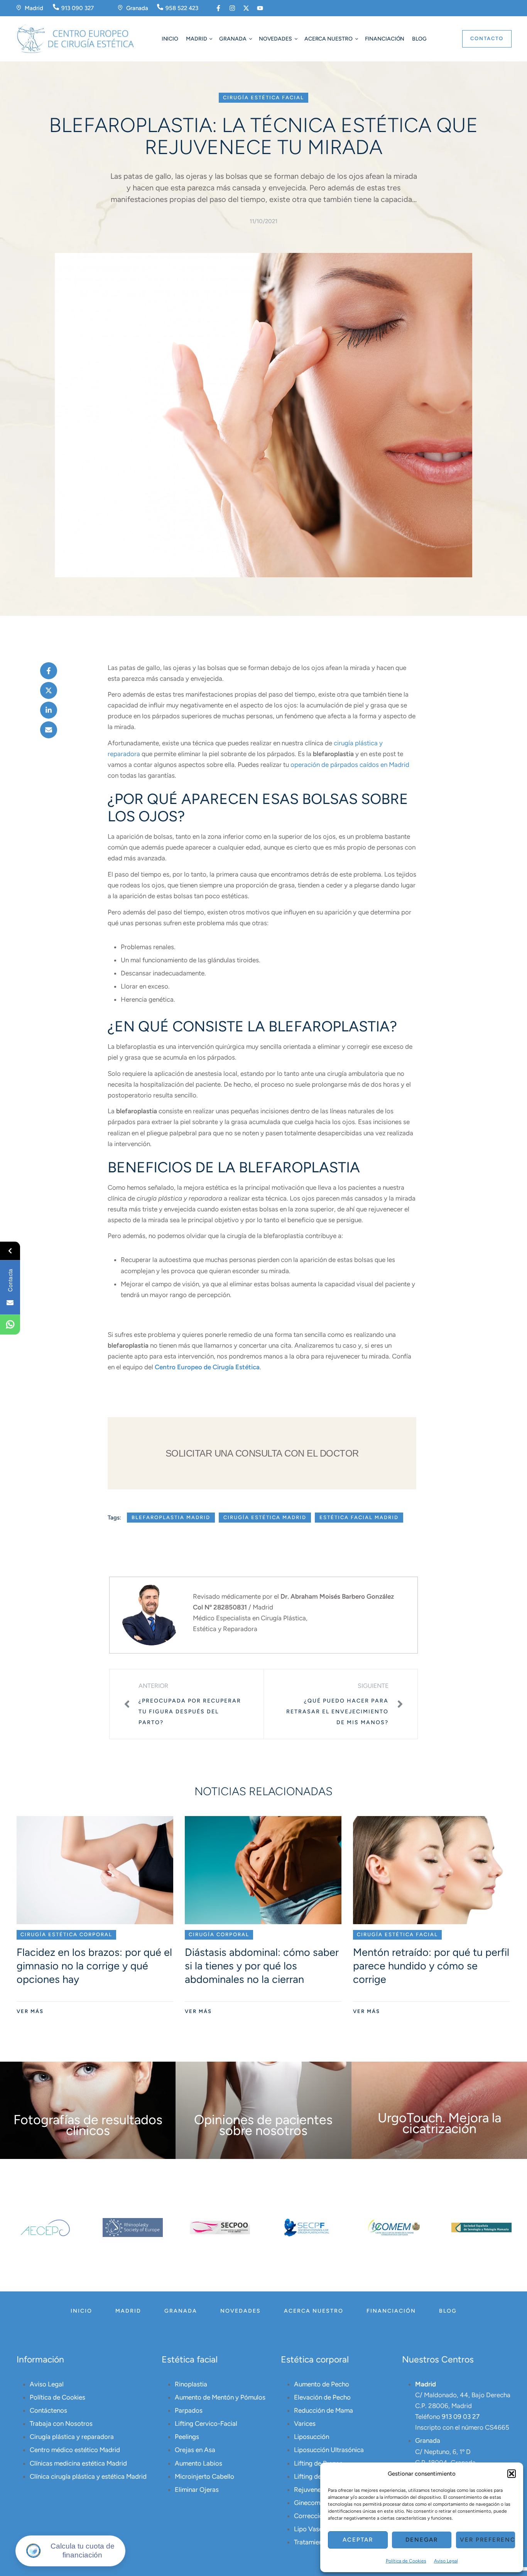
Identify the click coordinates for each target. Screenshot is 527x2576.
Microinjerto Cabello (204, 2476)
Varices (305, 2423)
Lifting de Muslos (319, 2476)
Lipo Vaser (309, 2529)
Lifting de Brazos (318, 2463)
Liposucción (312, 2437)
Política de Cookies (406, 2561)
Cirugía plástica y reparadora (72, 2437)
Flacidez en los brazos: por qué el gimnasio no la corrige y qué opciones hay (94, 1966)
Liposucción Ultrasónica (329, 2450)
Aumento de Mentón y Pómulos (220, 2397)
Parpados (189, 2410)
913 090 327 (78, 8)
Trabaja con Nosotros (61, 2423)
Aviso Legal (446, 2561)
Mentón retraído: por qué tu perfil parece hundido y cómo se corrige (431, 1966)
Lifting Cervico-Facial (206, 2423)
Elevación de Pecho (322, 2397)
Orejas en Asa (195, 2450)
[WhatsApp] (10, 1324)
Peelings (187, 2437)
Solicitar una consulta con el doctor (262, 1453)
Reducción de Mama (323, 2410)
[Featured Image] (95, 1870)
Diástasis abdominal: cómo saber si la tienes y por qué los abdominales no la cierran (262, 1966)
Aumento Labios (198, 2463)
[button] (512, 2474)
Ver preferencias (488, 2540)
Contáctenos (48, 2410)
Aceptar (358, 2540)
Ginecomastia (314, 2503)
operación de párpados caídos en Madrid (350, 765)
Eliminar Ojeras (197, 2490)
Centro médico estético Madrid (75, 2450)
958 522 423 (182, 8)
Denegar (422, 2540)
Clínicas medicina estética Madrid (78, 2463)
